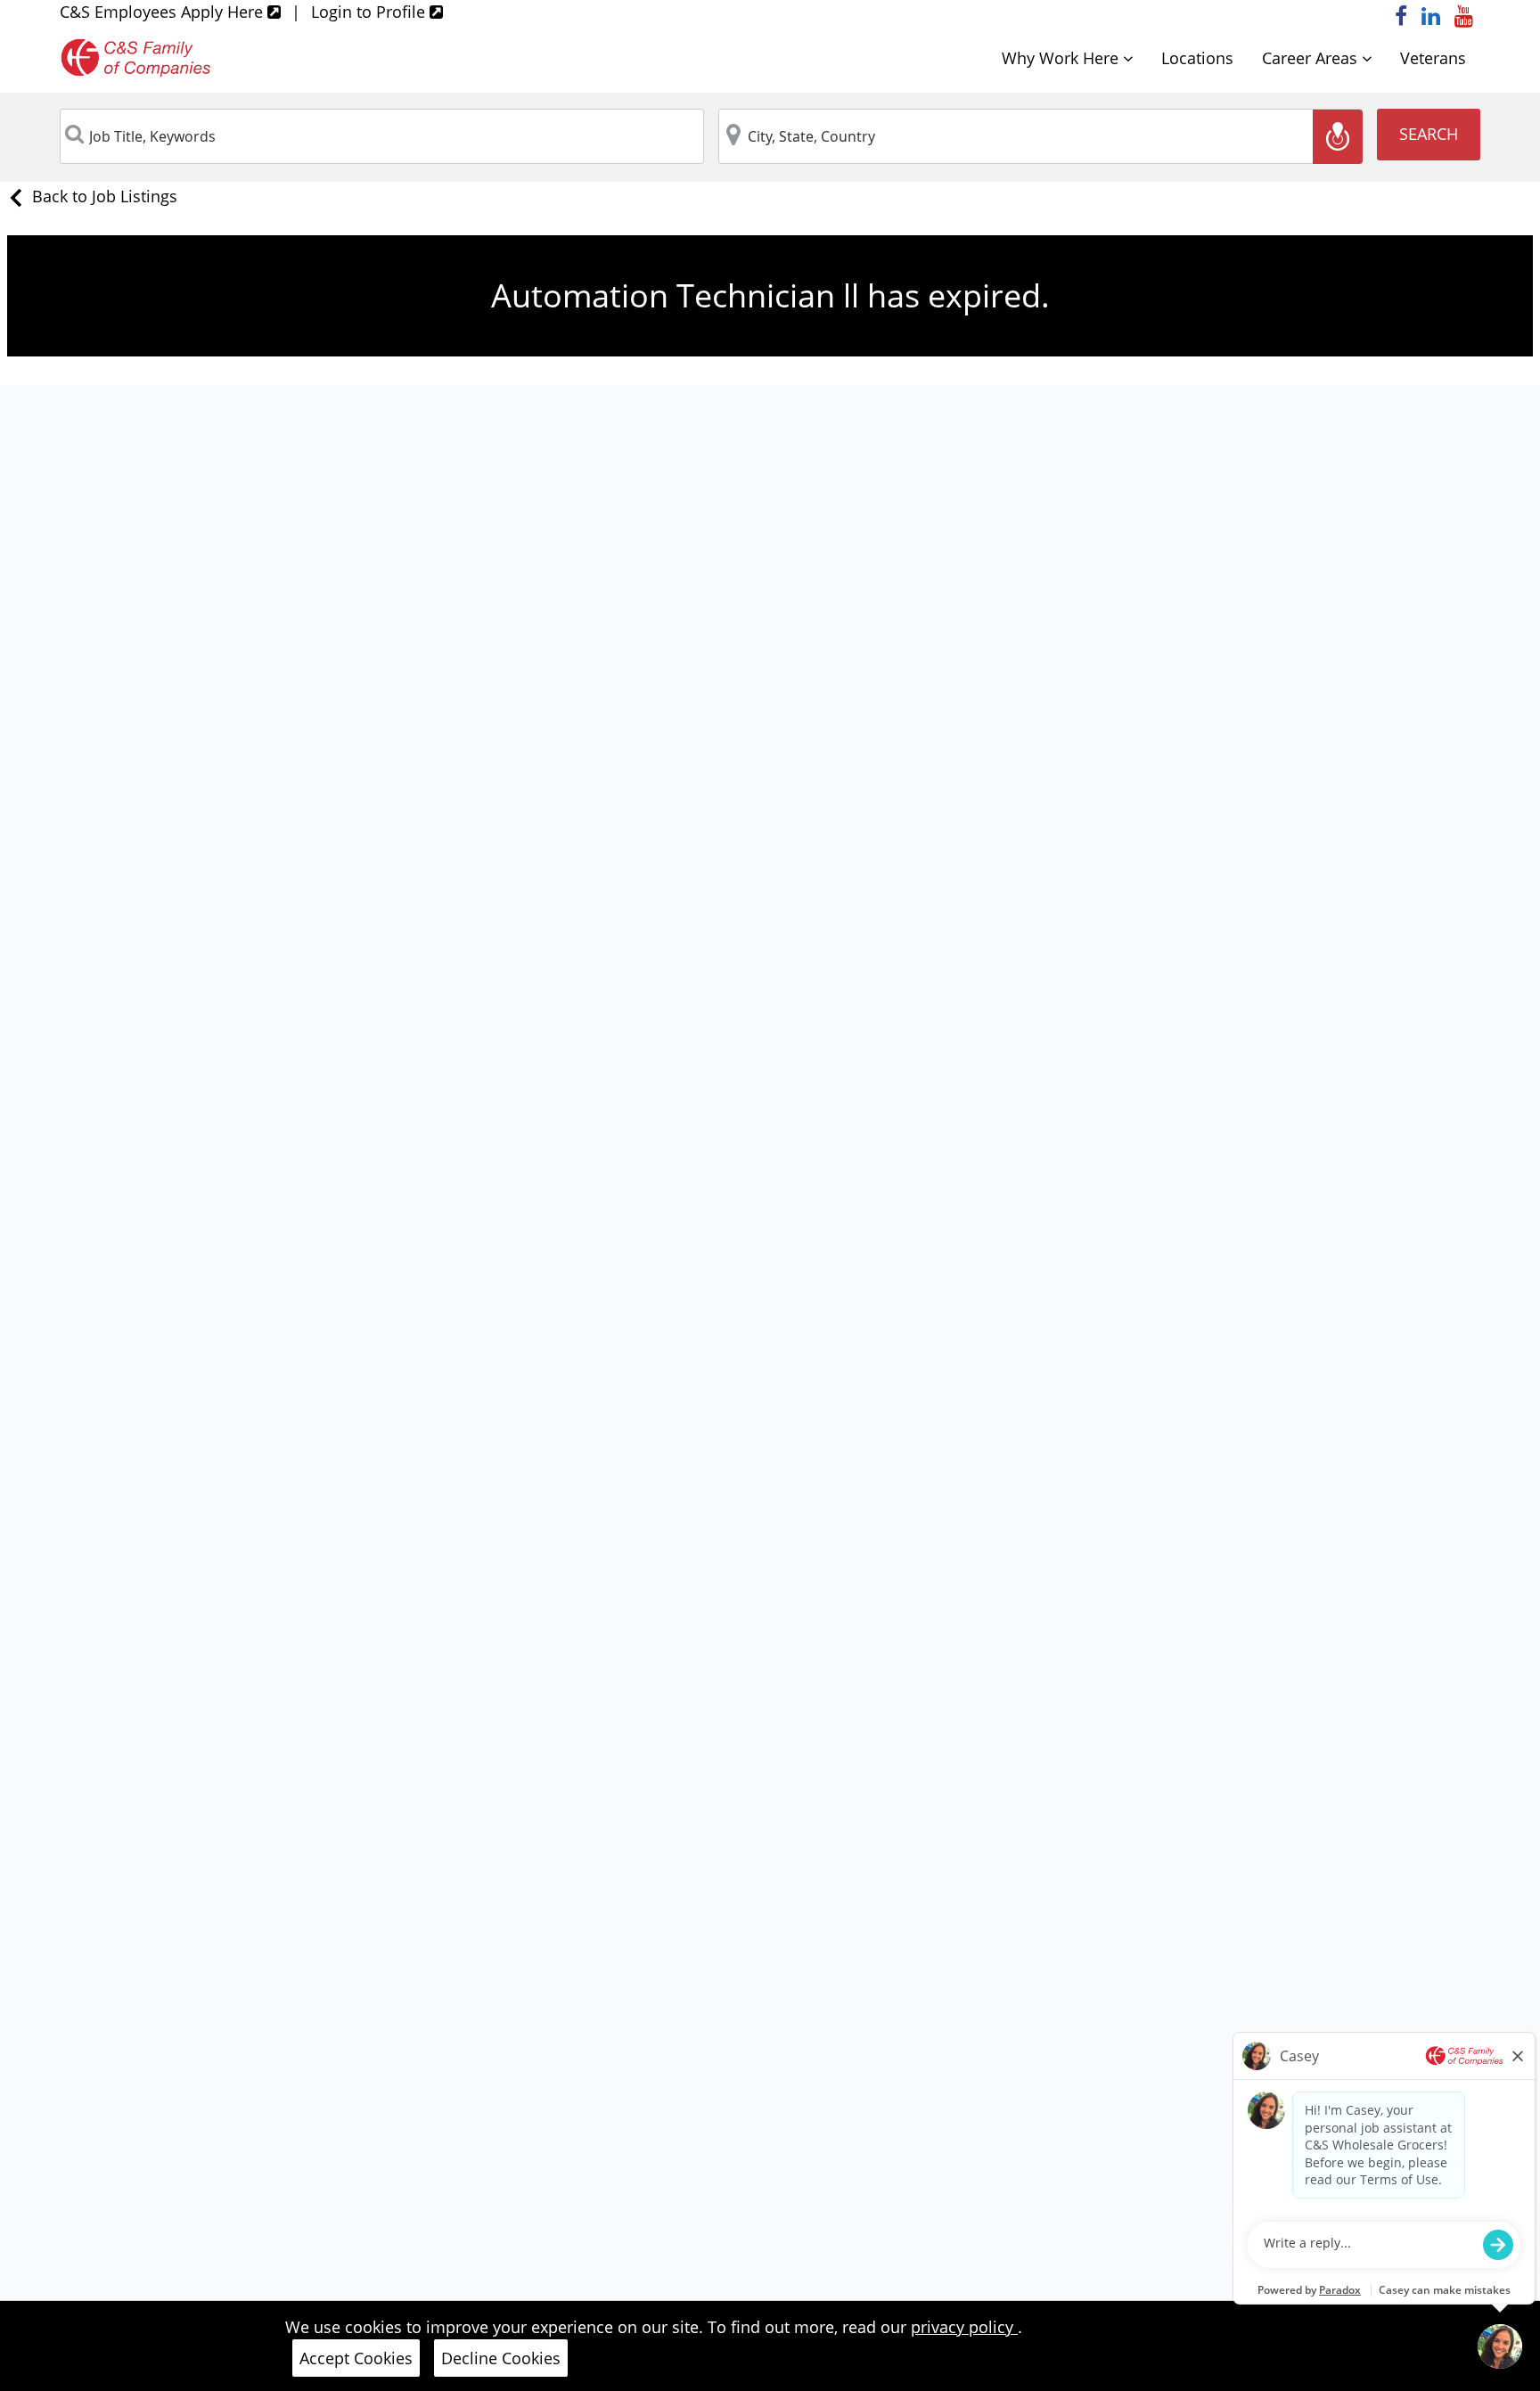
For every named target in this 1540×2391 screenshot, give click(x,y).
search (1429, 134)
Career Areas (1312, 58)
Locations (1197, 58)
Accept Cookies (356, 2358)
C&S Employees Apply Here (164, 12)
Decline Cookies (501, 2358)
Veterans (1433, 58)
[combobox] (382, 136)
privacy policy (964, 2327)
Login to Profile (370, 12)
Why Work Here (1062, 58)
